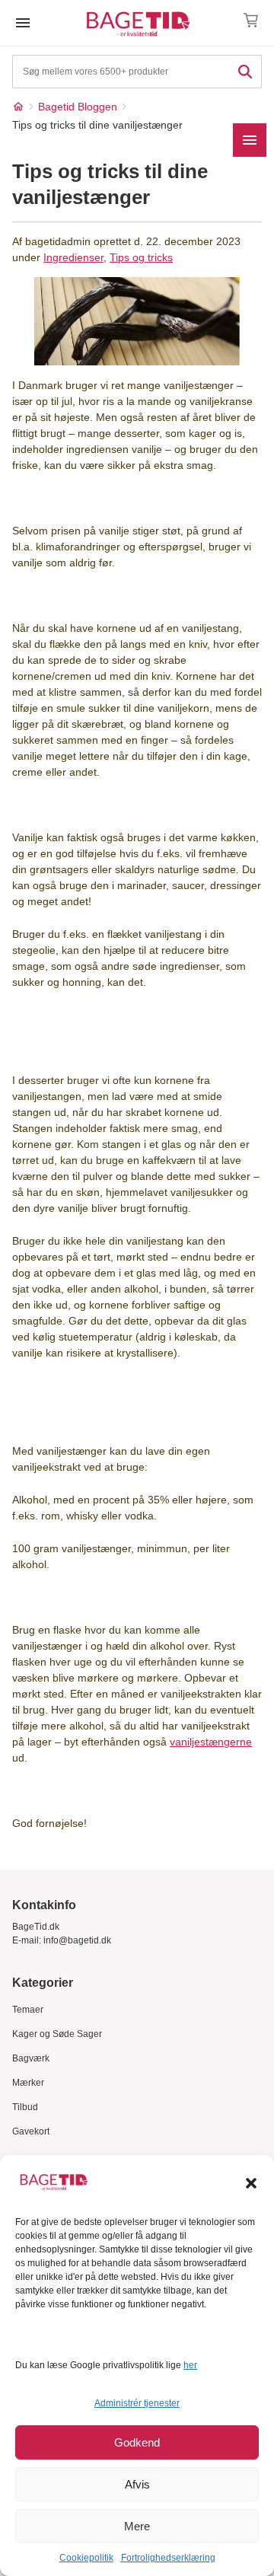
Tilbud (25, 2107)
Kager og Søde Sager (57, 2034)
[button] (251, 2183)
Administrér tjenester (137, 2403)
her (190, 2365)
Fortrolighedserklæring (168, 2558)
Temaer (28, 2010)
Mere (137, 2526)
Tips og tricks (141, 257)
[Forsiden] (18, 107)
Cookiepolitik (86, 2558)
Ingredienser (73, 257)
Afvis (137, 2484)
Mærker (28, 2083)
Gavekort (31, 2131)
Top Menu (23, 23)
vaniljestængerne (211, 1742)
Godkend (137, 2442)
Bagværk (31, 2058)
